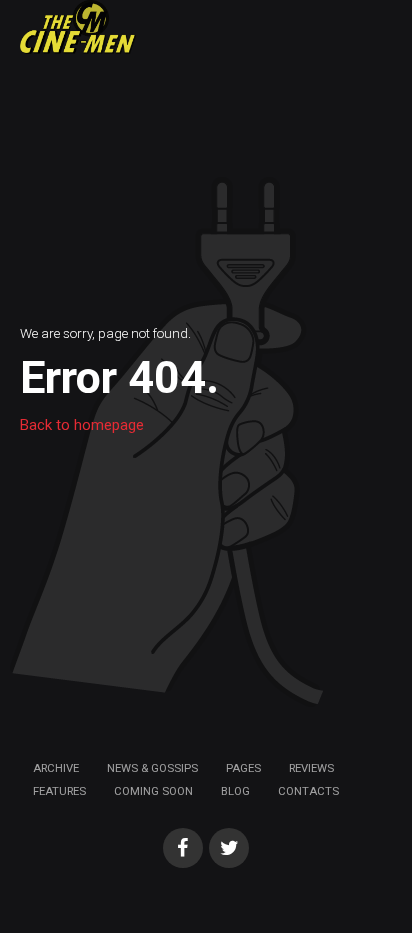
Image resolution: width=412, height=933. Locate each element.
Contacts (308, 791)
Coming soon (153, 791)
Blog (235, 791)
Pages (243, 768)
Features (59, 791)
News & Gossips (152, 768)
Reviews (311, 768)
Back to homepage (82, 425)
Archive (56, 768)
